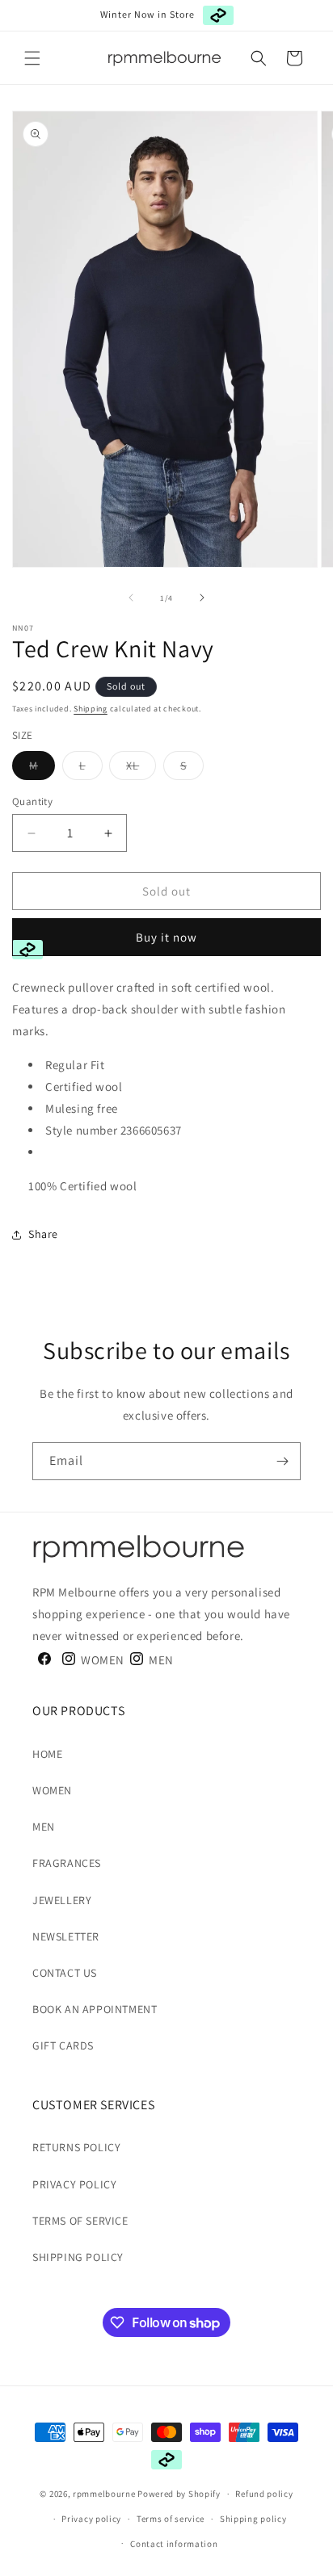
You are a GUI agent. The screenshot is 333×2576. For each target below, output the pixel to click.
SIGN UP (108, 1332)
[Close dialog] (326, 1219)
